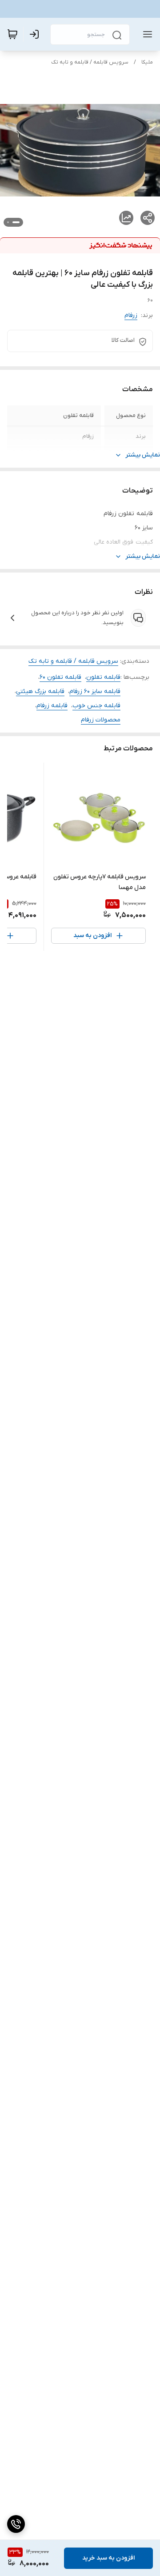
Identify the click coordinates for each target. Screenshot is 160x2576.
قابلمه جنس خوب (96, 706)
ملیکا (147, 62)
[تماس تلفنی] (16, 2524)
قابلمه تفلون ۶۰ (60, 677)
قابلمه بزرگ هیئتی (40, 691)
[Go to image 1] (16, 222)
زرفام (131, 315)
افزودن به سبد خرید (108, 2558)
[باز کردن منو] (146, 34)
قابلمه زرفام (52, 706)
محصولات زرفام (101, 720)
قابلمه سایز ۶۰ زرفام (95, 691)
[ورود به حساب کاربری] (36, 34)
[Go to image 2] (8, 222)
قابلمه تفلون (103, 677)
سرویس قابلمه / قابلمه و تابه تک (90, 62)
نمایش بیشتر (143, 455)
